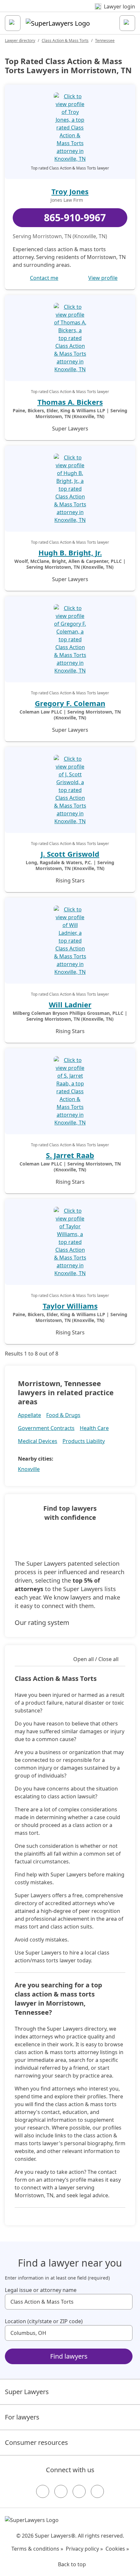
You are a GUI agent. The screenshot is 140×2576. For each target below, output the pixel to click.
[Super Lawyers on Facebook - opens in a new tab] (43, 2491)
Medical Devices (38, 1441)
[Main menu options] (13, 23)
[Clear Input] (125, 2302)
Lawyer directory (20, 41)
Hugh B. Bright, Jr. (70, 552)
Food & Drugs (63, 1415)
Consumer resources (36, 2442)
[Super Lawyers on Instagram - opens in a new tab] (61, 2491)
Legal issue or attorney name (41, 2290)
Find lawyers (69, 2356)
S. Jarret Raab (70, 1155)
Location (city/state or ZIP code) (44, 2321)
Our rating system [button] (42, 1622)
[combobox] (69, 2302)
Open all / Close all (96, 1659)
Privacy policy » (84, 2549)
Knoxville (29, 1469)
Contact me (44, 278)
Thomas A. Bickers (70, 402)
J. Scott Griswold (70, 854)
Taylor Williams (70, 1306)
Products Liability (84, 1441)
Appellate (29, 1415)
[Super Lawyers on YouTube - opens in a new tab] (79, 2491)
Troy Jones (70, 191)
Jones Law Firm (67, 200)
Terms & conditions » (37, 2549)
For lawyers (22, 2417)
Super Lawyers (27, 2392)
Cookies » (117, 2549)
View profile (103, 278)
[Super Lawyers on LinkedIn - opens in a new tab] (97, 2491)
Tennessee (105, 41)
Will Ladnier (70, 1004)
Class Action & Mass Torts (65, 41)
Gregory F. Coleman (70, 703)
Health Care (94, 1428)
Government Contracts (46, 1428)
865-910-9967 (75, 218)
